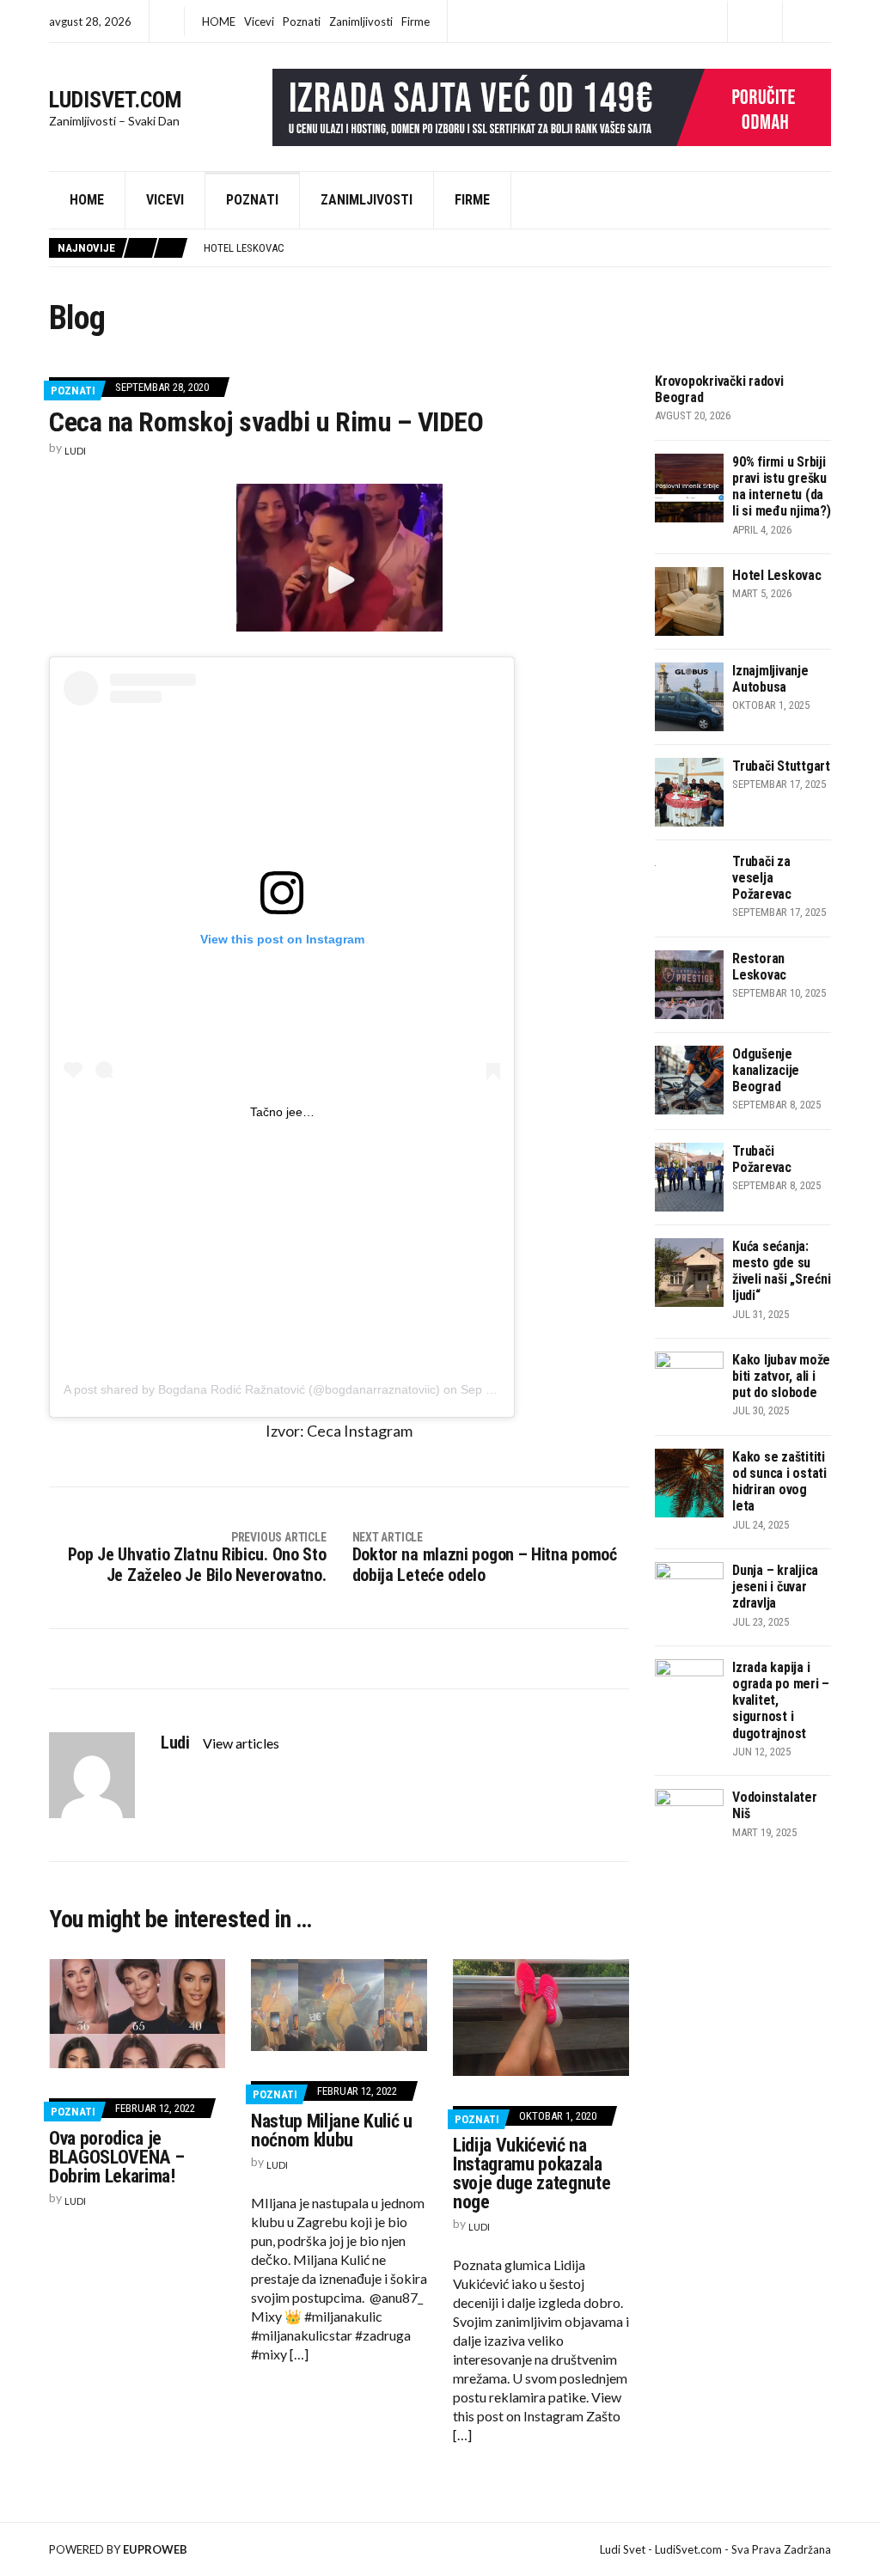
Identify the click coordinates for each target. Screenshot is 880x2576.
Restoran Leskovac (759, 967)
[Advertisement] (282, 1242)
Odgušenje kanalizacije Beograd (766, 1070)
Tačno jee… (282, 1112)
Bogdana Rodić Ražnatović (232, 1389)
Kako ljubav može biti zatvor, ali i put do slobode (781, 1376)
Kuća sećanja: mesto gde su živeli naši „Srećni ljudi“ (781, 1271)
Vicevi (259, 21)
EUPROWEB (155, 2549)
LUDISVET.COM (116, 100)
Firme (416, 21)
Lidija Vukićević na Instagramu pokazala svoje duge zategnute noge (532, 2173)
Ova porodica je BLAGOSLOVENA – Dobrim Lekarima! (116, 2157)
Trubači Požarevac (762, 1159)
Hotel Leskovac (777, 575)
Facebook (755, 22)
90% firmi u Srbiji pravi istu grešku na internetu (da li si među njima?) (782, 487)
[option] (517, 248)
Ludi (75, 451)
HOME (219, 21)
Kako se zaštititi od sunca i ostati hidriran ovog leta (779, 1482)
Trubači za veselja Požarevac (762, 878)
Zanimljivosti (361, 21)
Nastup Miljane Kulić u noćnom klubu (332, 2130)
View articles (242, 1743)
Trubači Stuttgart (781, 766)
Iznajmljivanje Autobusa (270, 248)
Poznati (302, 21)
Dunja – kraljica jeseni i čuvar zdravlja (775, 1587)
